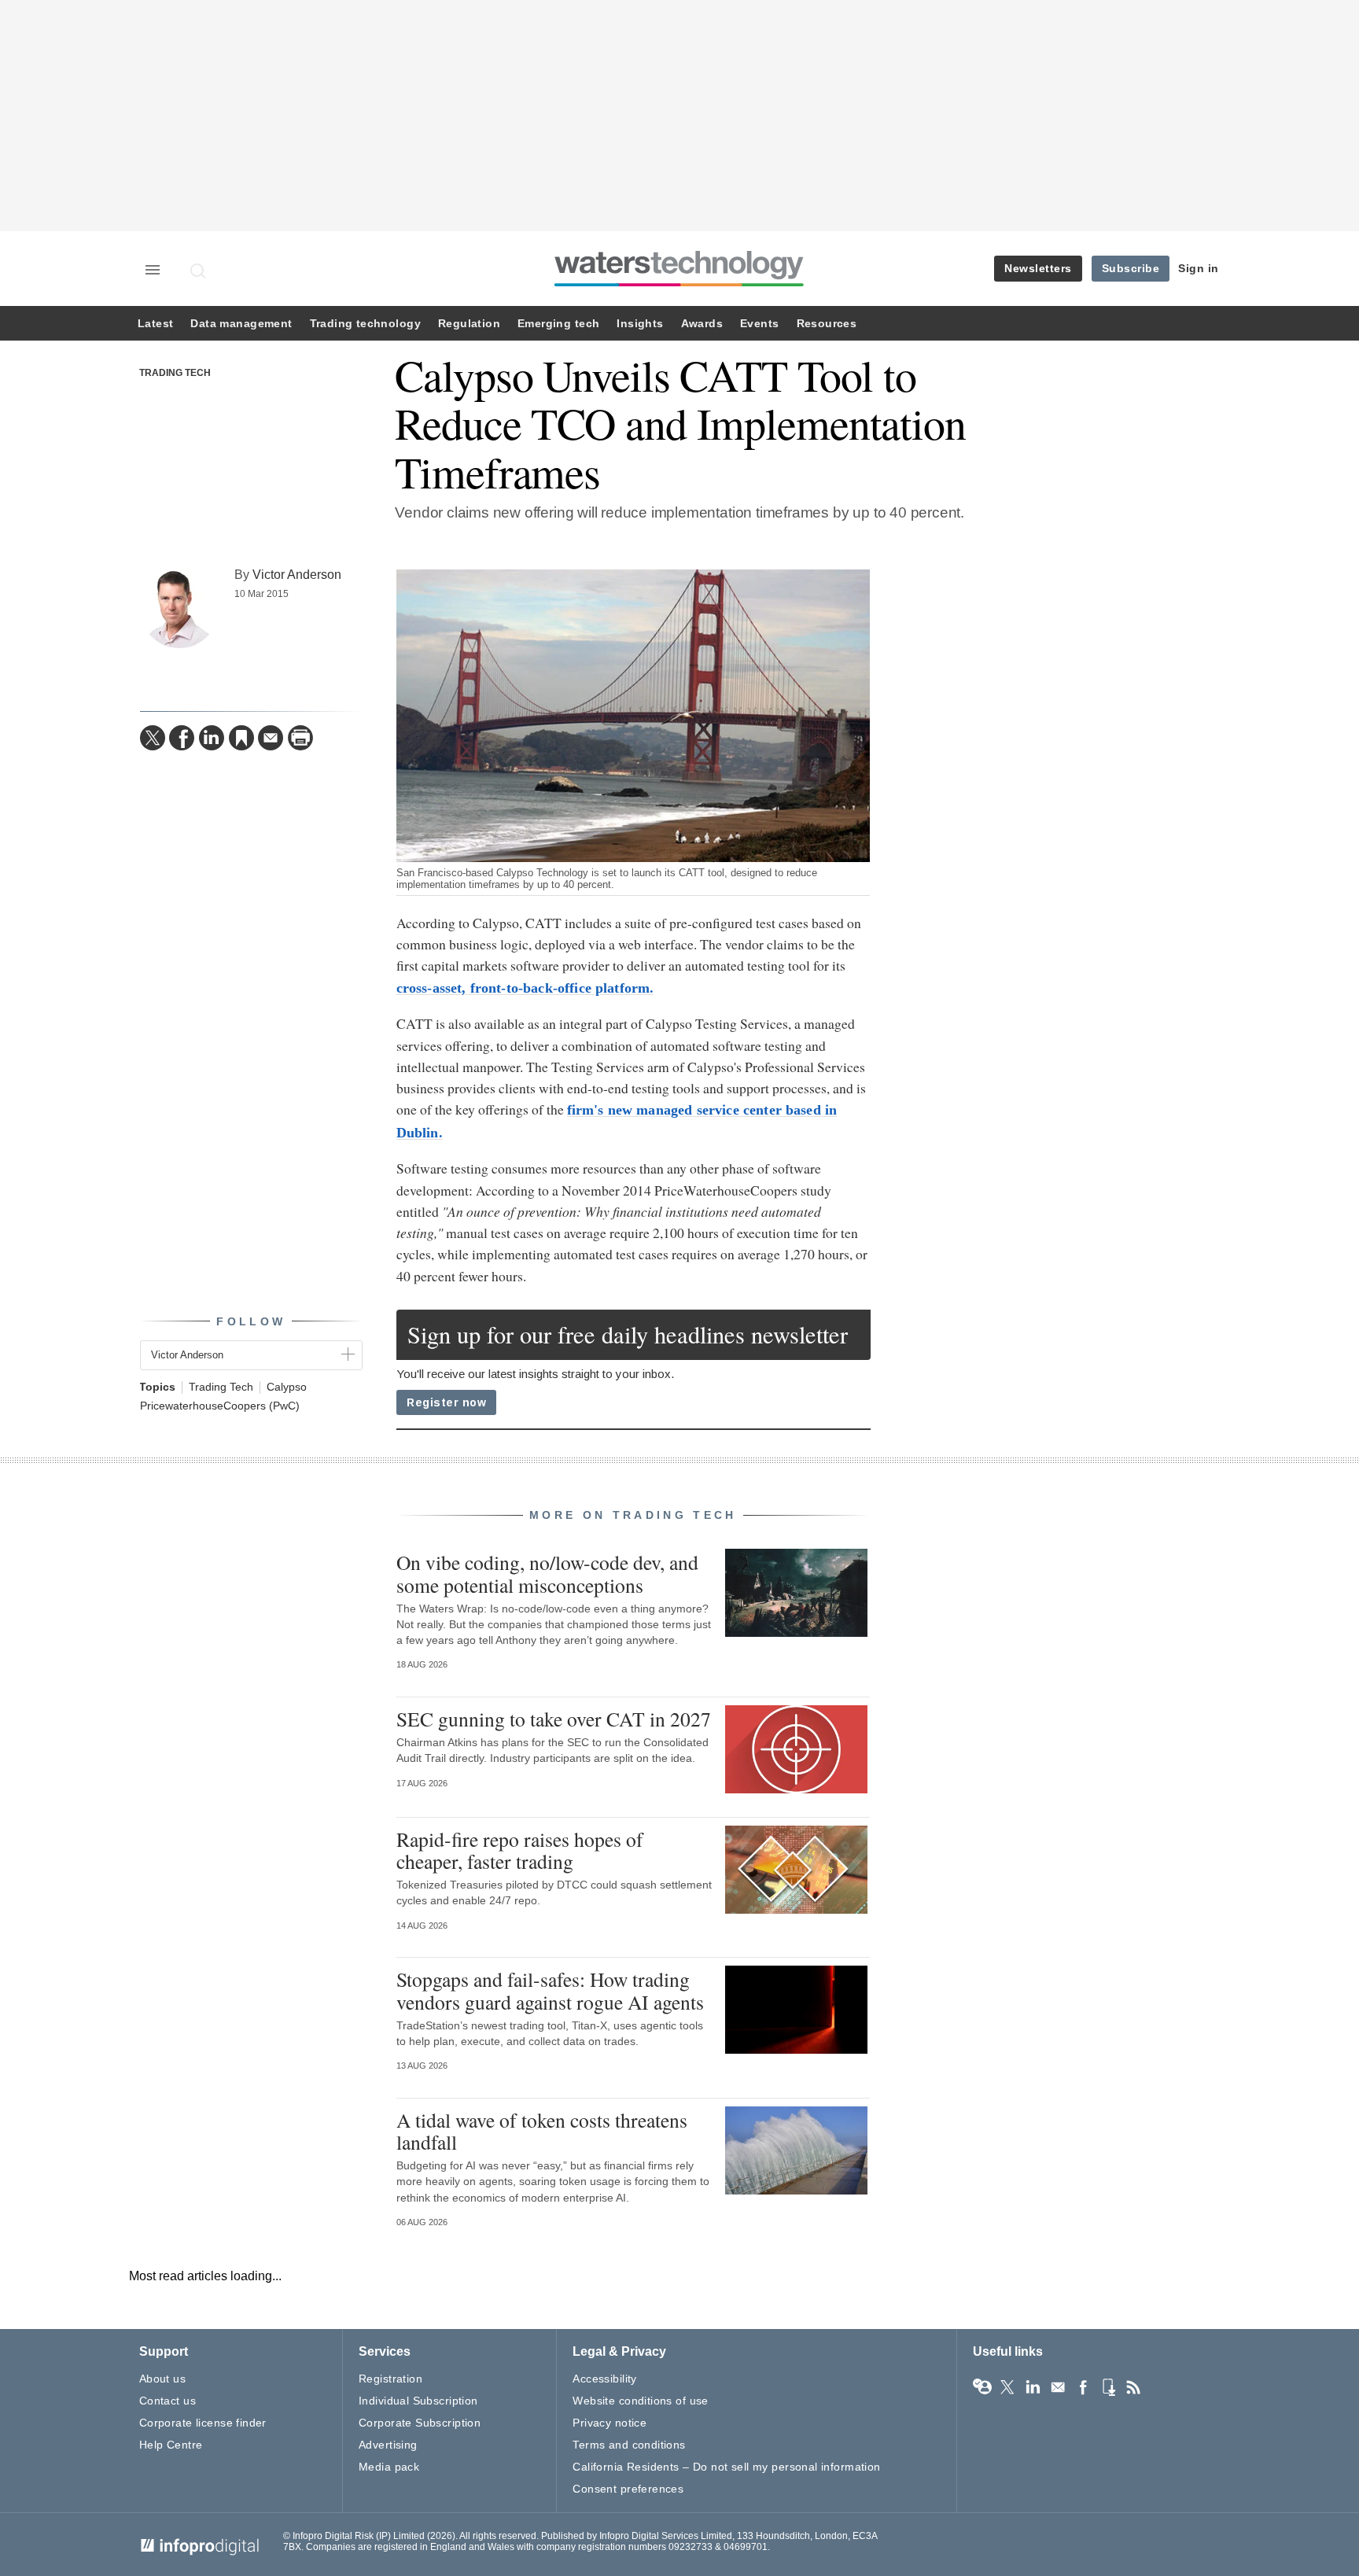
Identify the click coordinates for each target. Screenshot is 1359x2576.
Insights (640, 324)
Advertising (388, 2445)
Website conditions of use (641, 2401)
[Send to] (271, 738)
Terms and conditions (629, 2445)
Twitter (1007, 2387)
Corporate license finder (203, 2423)
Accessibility (604, 2379)
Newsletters (1038, 268)
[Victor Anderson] (179, 609)
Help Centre (171, 2445)
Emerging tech (558, 324)
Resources (827, 324)
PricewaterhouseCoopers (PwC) (220, 1406)
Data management (241, 324)
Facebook (1083, 2387)
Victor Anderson (297, 574)
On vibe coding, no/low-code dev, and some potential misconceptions (547, 1573)
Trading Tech (175, 373)
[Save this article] (241, 738)
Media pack (389, 2467)
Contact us (168, 2401)
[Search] (199, 271)
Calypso (287, 1387)
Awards (702, 324)
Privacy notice (610, 2423)
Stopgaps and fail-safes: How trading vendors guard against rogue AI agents (550, 1990)
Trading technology (365, 324)
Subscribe (1131, 268)
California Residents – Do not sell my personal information (726, 2467)
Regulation (469, 324)
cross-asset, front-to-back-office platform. (525, 988)
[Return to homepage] (679, 286)
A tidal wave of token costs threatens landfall (542, 2131)
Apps (1108, 2387)
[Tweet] (153, 738)
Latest (155, 324)
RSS (1133, 2387)
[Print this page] (300, 738)
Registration (390, 2379)
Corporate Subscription (420, 2423)
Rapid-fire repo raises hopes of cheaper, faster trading (520, 1850)
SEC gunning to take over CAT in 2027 (554, 1719)
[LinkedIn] (212, 738)
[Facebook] (182, 738)
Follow (251, 1321)
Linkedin (1033, 2387)
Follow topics (982, 2387)
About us (162, 2379)
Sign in (1199, 268)
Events (759, 324)
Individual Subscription (418, 2401)
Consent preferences (628, 2489)
